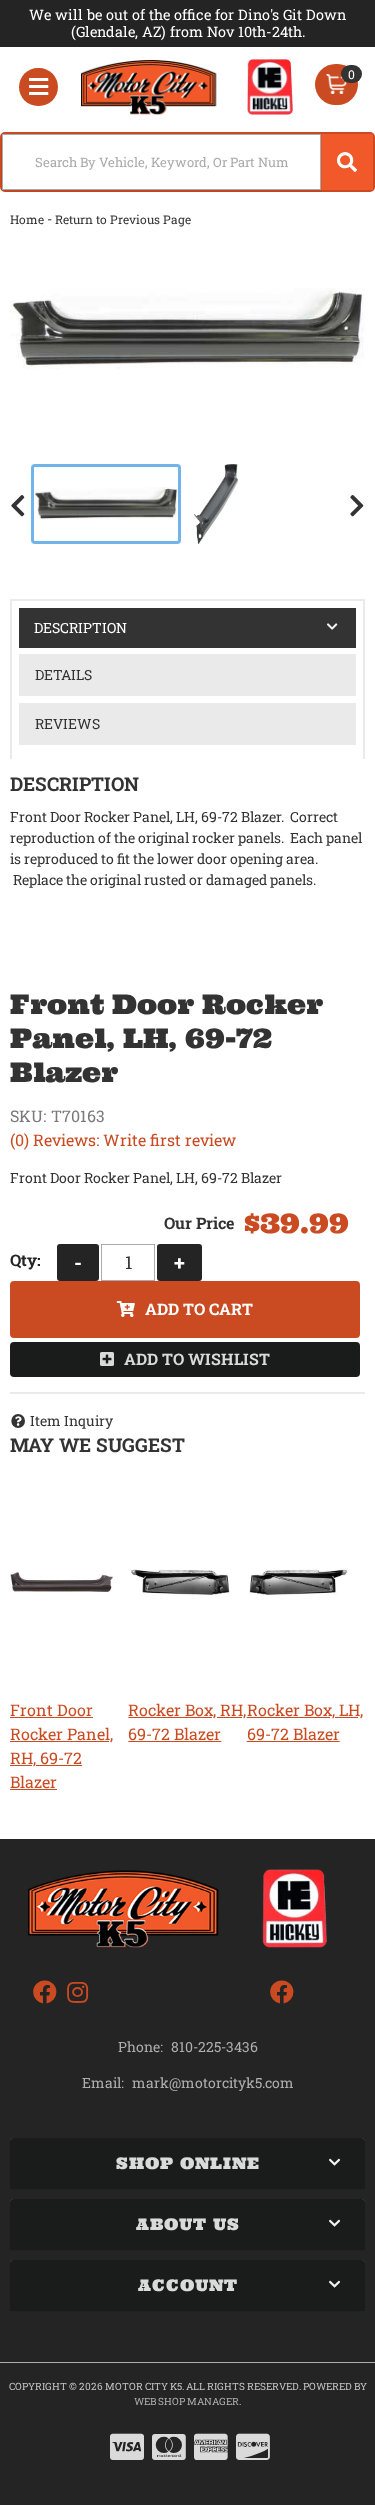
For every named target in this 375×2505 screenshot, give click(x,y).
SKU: (28, 1115)
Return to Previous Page (123, 219)
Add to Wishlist (197, 1358)
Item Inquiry (71, 1420)
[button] (187, 162)
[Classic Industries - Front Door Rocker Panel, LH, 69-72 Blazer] (187, 329)
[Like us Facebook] (45, 1992)
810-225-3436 (214, 2046)
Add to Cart (199, 1308)
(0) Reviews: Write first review (123, 1139)
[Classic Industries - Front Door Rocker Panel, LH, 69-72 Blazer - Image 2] (216, 504)
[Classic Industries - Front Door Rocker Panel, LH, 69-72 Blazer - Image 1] (106, 504)
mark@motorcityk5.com (213, 2083)
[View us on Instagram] (77, 1992)
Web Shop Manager (186, 2401)
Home (27, 219)
